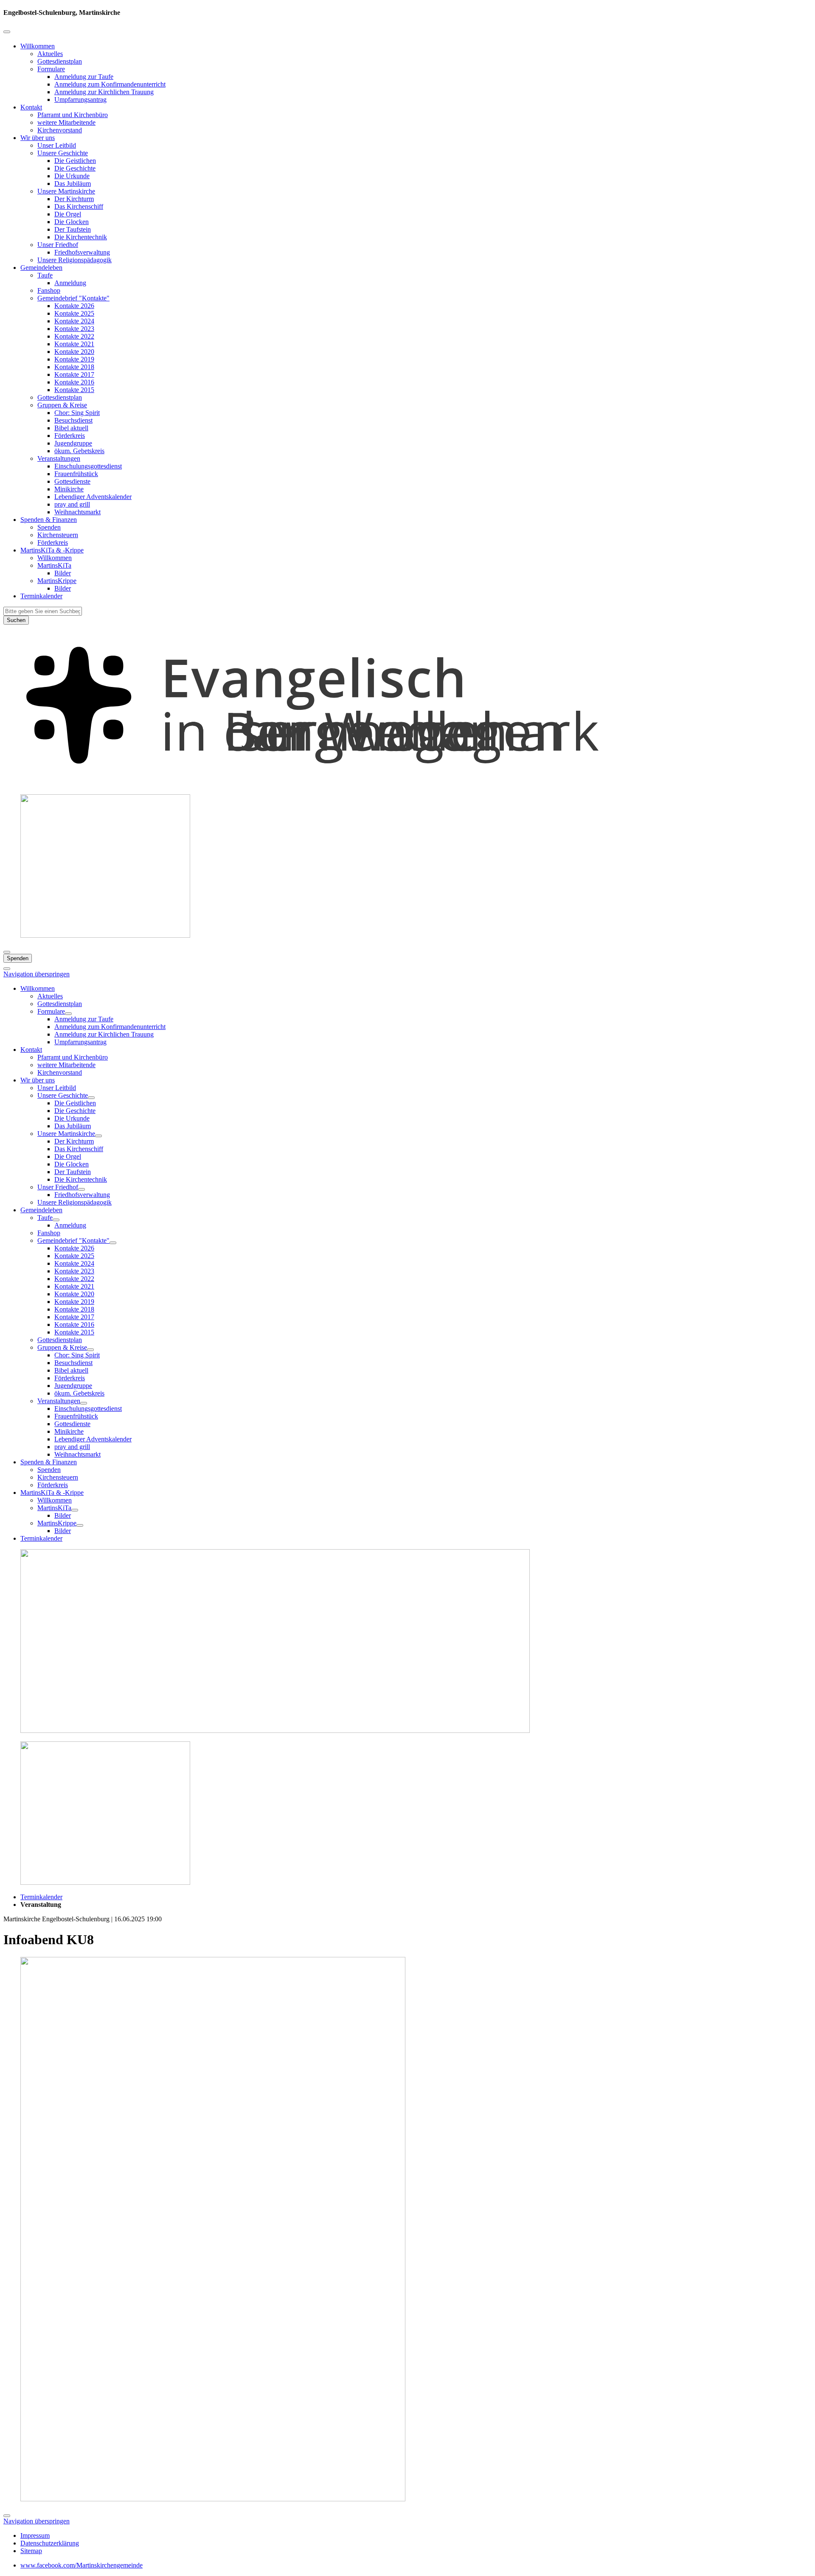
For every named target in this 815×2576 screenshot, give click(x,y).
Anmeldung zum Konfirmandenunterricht (110, 84)
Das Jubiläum (73, 184)
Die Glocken (72, 222)
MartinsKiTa (54, 565)
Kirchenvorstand (60, 130)
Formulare (51, 69)
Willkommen (38, 46)
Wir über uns (38, 138)
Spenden (49, 527)
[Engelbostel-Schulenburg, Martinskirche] (407, 783)
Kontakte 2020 (74, 352)
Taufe (45, 275)
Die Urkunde (72, 176)
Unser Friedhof (58, 245)
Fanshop (49, 290)
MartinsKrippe (57, 581)
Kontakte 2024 (74, 321)
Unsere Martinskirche (66, 191)
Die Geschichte (75, 168)
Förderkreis (70, 436)
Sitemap (31, 2551)
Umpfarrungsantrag (80, 100)
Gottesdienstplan (60, 61)
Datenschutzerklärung (50, 2543)
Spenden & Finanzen (49, 520)
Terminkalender (41, 596)
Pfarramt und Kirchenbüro (73, 115)
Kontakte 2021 (74, 344)
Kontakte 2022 (74, 336)
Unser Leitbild (57, 145)
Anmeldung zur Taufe (84, 77)
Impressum (35, 2535)
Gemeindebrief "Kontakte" (73, 298)
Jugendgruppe (73, 443)
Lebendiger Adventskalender (93, 497)
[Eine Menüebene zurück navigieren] (7, 32)
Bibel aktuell (71, 428)
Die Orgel (68, 214)
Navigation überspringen (37, 974)
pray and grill (72, 504)
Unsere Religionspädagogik (74, 260)
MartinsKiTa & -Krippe (52, 550)
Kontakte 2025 (74, 313)
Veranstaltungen (59, 458)
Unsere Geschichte (63, 153)
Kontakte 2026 (74, 306)
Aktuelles (50, 54)
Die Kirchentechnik (81, 237)
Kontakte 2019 (74, 359)
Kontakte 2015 (74, 390)
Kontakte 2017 (74, 374)
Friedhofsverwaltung (82, 252)
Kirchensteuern (58, 535)
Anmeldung (70, 283)
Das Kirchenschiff (79, 206)
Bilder (63, 573)
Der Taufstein (73, 229)
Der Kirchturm (74, 199)
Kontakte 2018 (74, 367)
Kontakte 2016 (74, 382)
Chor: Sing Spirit (77, 413)
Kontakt (31, 107)
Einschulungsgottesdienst (88, 466)
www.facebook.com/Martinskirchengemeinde (81, 2565)
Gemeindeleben (41, 268)
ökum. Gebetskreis (79, 451)
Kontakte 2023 (74, 329)
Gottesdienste (72, 481)
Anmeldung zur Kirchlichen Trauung (104, 92)
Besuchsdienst (73, 420)
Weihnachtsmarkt (77, 512)
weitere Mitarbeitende (66, 122)
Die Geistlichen (75, 161)
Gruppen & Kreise (62, 405)
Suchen (16, 620)
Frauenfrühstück (76, 474)
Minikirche (69, 489)
